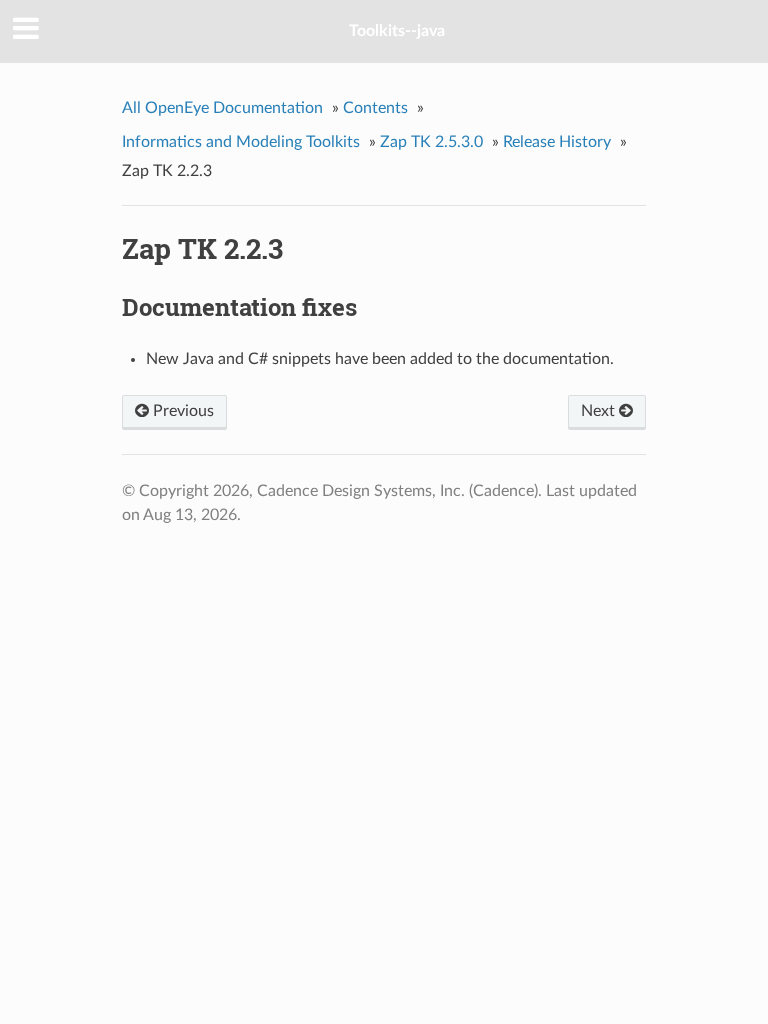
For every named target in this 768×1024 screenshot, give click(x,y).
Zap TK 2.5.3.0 (431, 142)
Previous (181, 411)
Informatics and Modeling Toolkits (241, 142)
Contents (375, 108)
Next (600, 411)
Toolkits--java (397, 31)
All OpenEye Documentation (222, 108)
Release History (557, 142)
